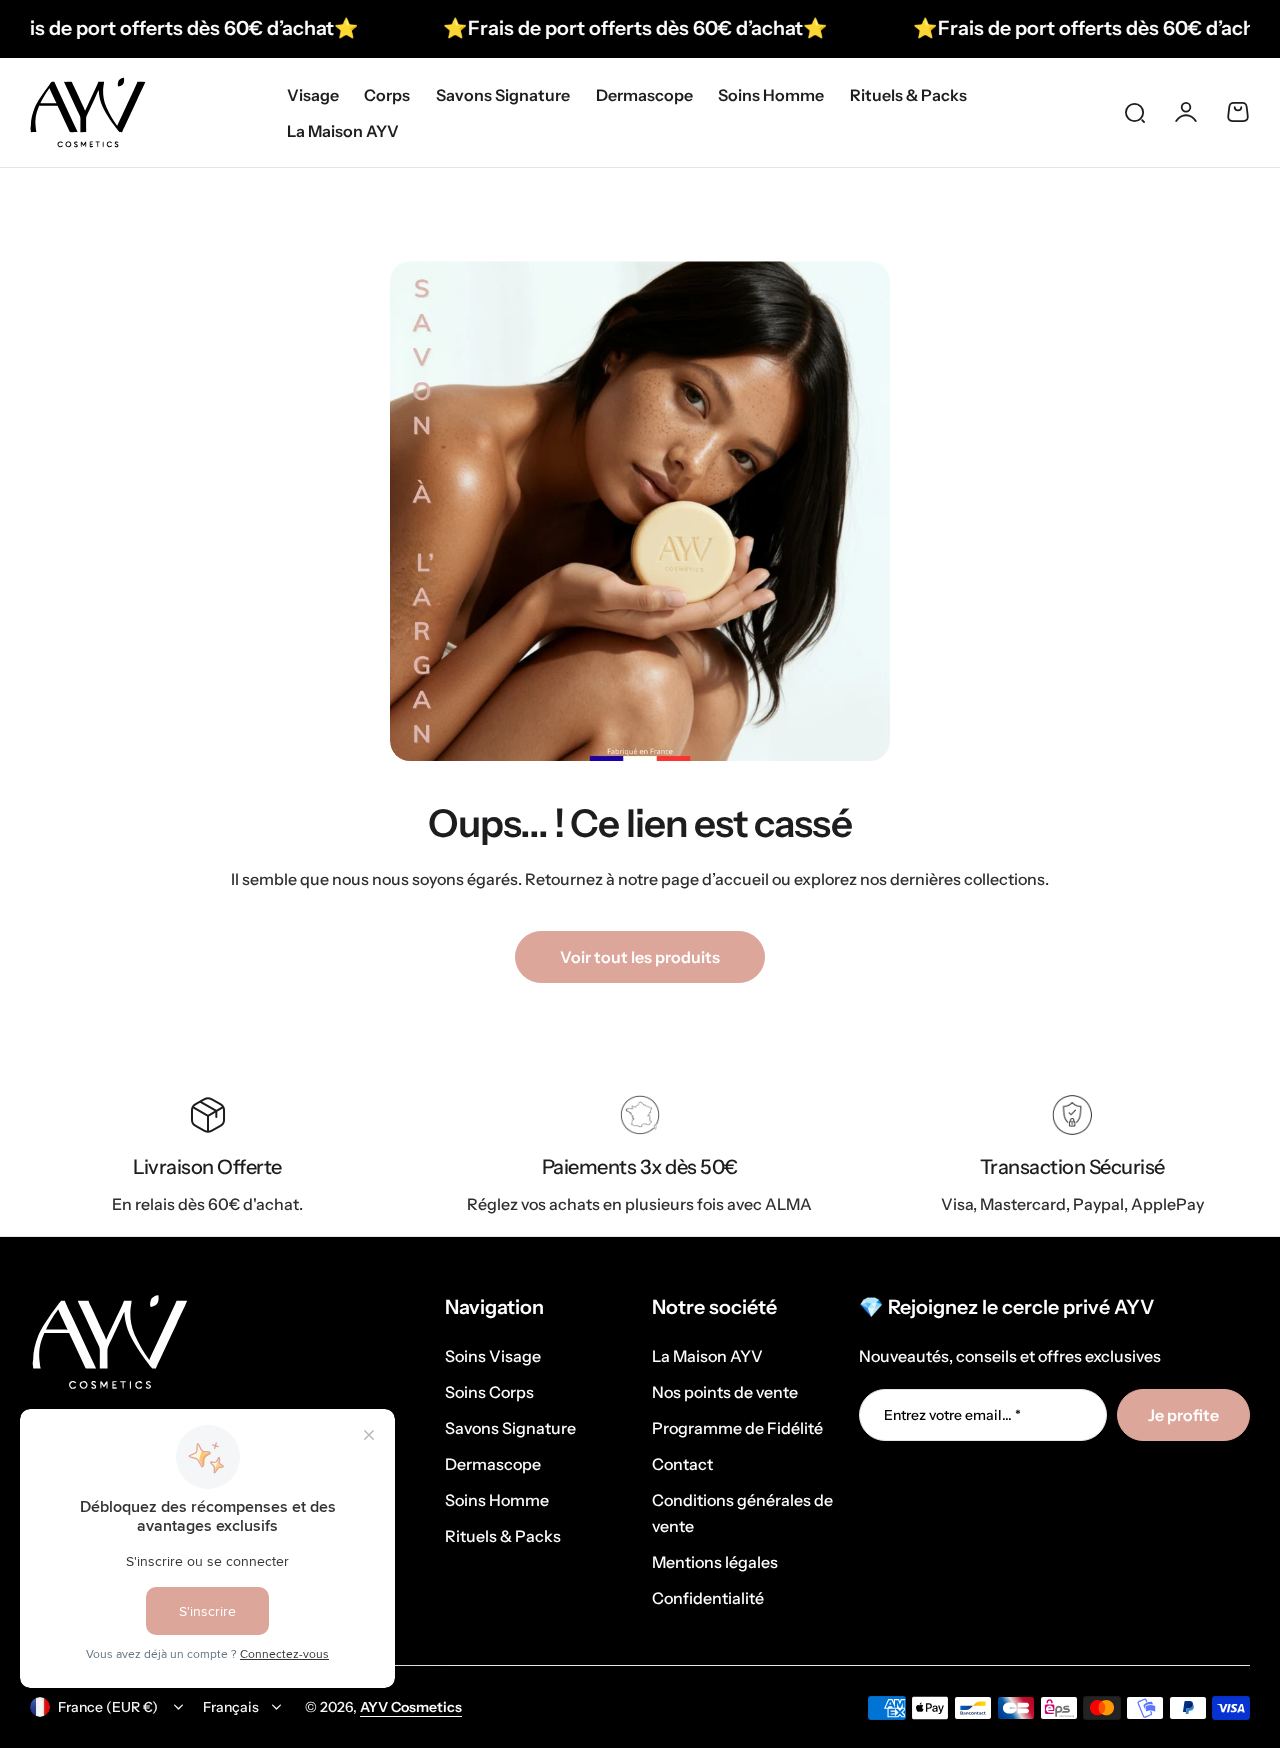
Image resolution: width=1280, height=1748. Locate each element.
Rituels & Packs (503, 1536)
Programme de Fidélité (737, 1428)
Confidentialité (708, 1598)
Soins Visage (493, 1356)
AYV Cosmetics (411, 1707)
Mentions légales (715, 1562)
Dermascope (493, 1464)
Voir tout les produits (640, 957)
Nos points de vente (725, 1392)
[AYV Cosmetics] (88, 112)
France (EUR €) (108, 1707)
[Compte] (1186, 112)
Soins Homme (497, 1500)
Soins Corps (489, 1392)
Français (231, 1707)
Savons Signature (510, 1428)
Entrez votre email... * (952, 1415)
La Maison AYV (707, 1356)
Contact (682, 1464)
